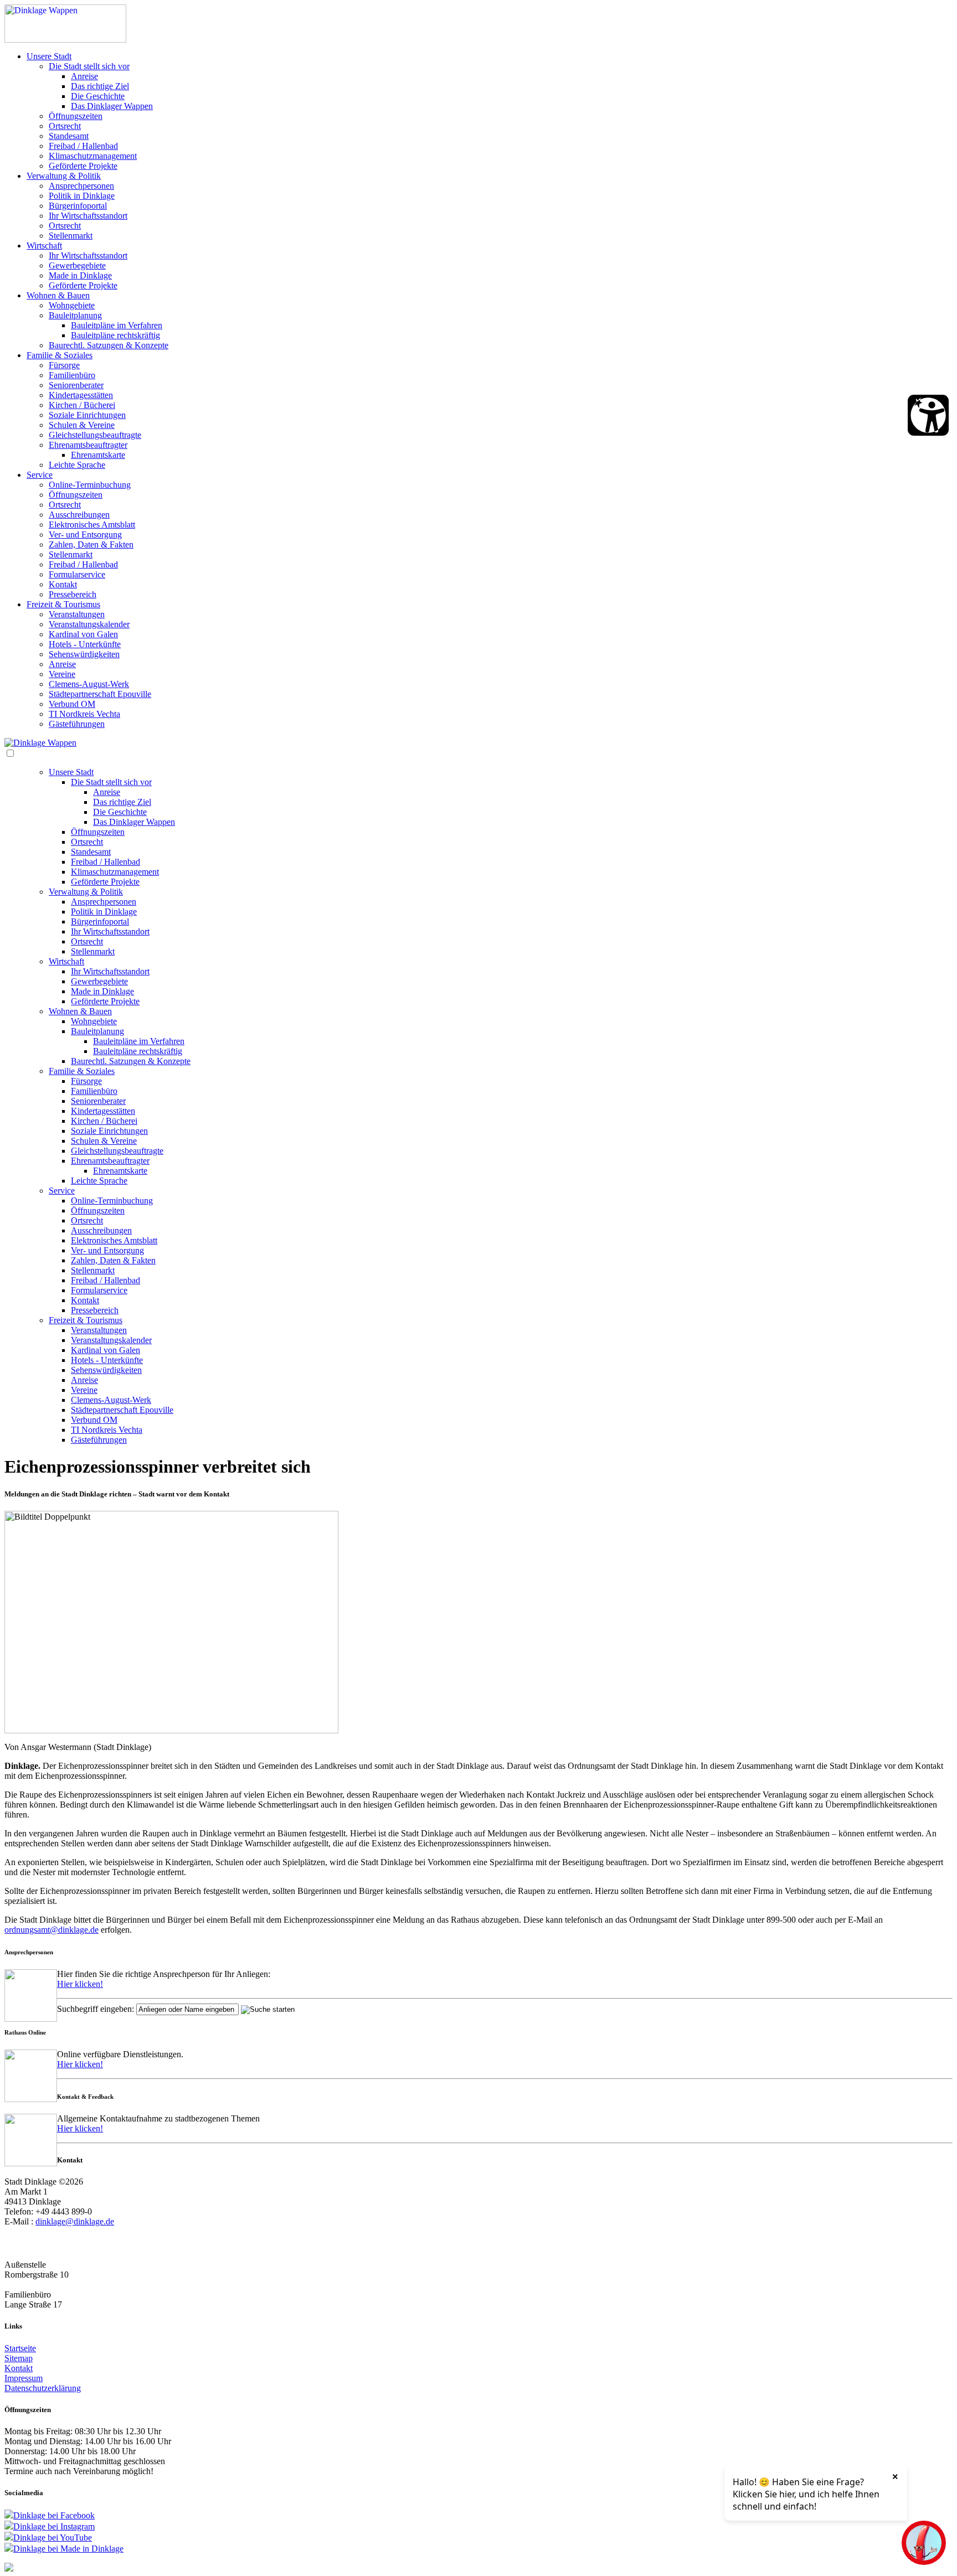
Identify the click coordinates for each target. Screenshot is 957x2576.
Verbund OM (72, 704)
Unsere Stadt (49, 56)
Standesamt (69, 136)
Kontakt (63, 584)
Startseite (20, 2348)
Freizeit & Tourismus (63, 604)
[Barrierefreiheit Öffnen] (928, 415)
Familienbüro (72, 375)
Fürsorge (64, 365)
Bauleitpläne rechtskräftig (115, 335)
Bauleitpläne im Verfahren (117, 325)
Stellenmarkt (71, 236)
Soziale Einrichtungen (87, 415)
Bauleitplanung (75, 315)
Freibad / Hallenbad (83, 146)
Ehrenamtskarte (98, 455)
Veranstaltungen (77, 614)
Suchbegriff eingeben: (96, 2009)
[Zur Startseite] (65, 40)
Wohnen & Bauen (58, 295)
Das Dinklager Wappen (112, 106)
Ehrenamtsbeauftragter (88, 445)
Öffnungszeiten (76, 116)
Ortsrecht (65, 126)
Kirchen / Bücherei (82, 405)
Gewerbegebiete (77, 265)
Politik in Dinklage (82, 196)
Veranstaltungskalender (89, 624)
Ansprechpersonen (81, 186)
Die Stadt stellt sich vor (89, 66)
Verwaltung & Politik (64, 176)
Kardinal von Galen (83, 634)
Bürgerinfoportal (78, 206)
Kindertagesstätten (81, 395)
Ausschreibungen (79, 515)
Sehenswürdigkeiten (84, 654)
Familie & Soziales (60, 355)
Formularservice (77, 574)
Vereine (62, 674)
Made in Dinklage (80, 275)
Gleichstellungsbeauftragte (95, 435)
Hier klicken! (80, 1984)
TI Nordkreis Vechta (84, 714)
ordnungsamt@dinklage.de (52, 1930)
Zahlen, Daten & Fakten (91, 544)
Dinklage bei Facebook (54, 2515)
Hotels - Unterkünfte (85, 644)
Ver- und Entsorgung (85, 535)
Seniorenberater (76, 385)
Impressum (24, 2378)
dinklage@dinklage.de (75, 2221)
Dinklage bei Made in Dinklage (68, 2549)
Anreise (84, 76)
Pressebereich (73, 594)
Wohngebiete (72, 305)
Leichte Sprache (77, 465)
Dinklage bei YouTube (53, 2538)
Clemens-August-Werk (89, 684)
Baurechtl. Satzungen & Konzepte (109, 345)
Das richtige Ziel (100, 86)
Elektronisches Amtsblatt (92, 525)
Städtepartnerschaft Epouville (100, 694)
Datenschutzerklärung (43, 2388)
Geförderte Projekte (83, 166)
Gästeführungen (77, 724)
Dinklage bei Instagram (54, 2526)
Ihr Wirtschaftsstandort (88, 216)
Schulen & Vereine (82, 425)
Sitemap (19, 2358)
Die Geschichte (98, 96)
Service (40, 475)
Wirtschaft (44, 246)
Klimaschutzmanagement (93, 156)
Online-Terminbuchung (90, 485)
